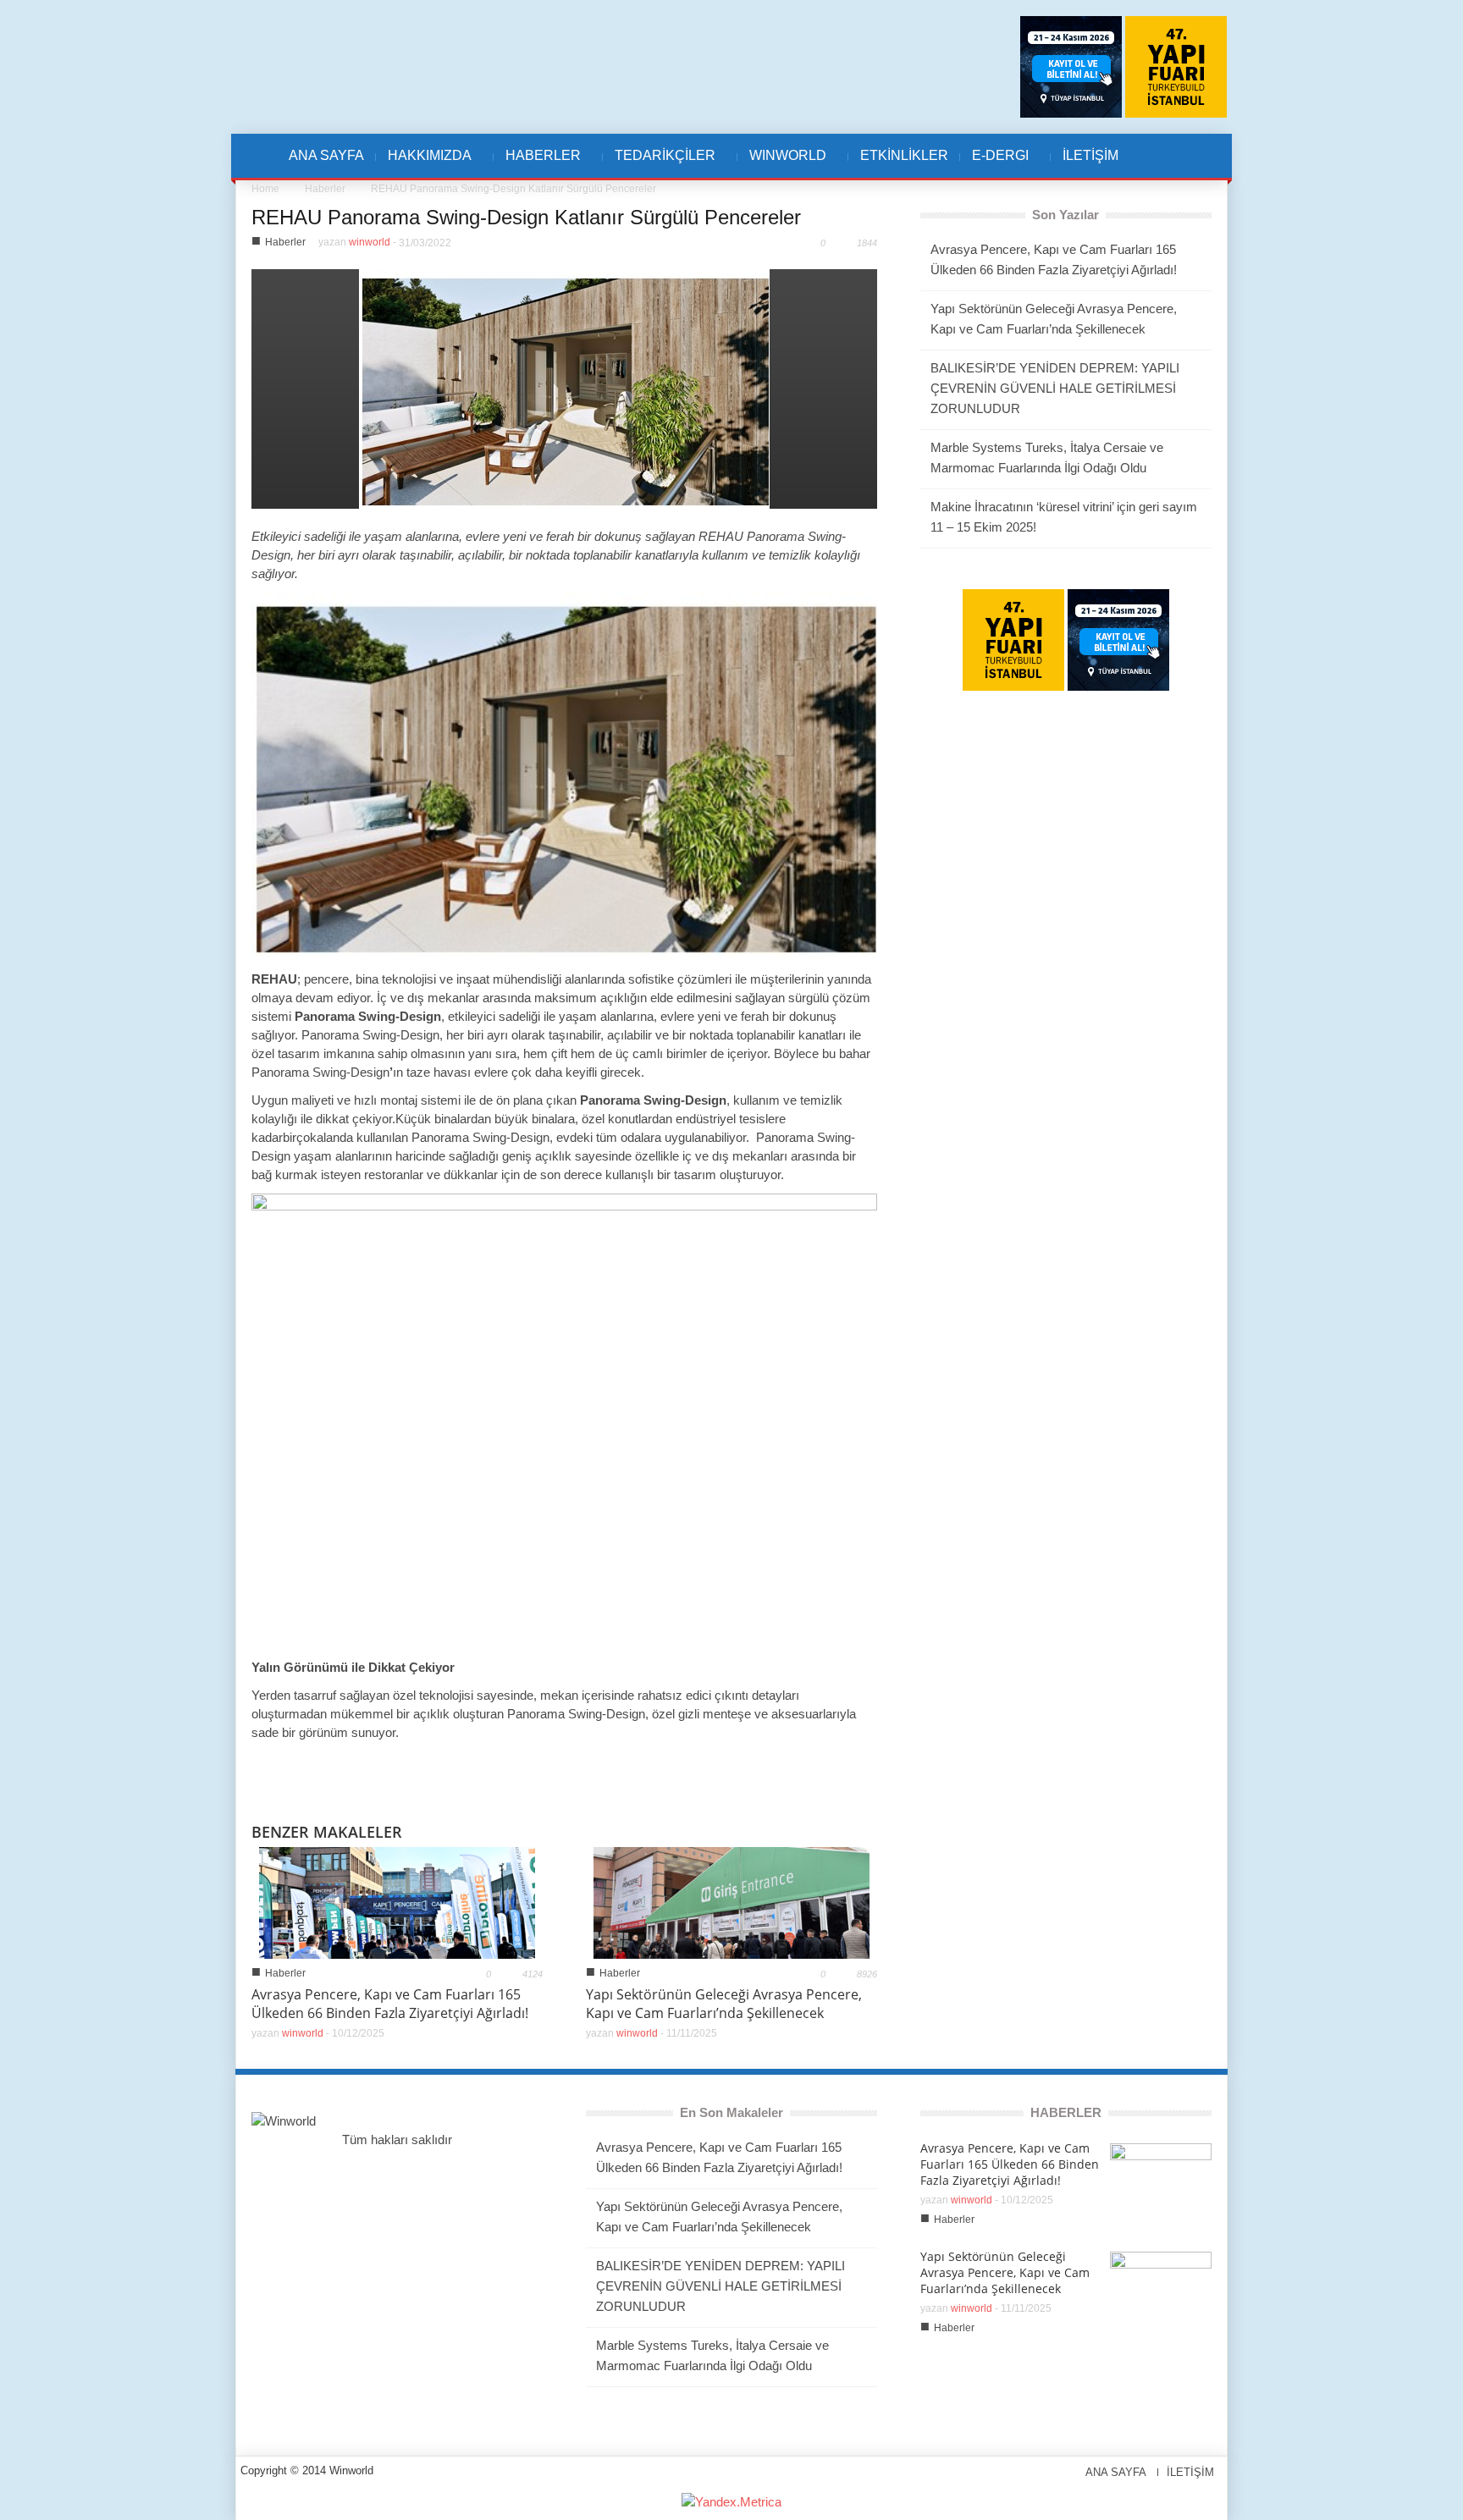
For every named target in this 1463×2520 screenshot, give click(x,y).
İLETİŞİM (1090, 155)
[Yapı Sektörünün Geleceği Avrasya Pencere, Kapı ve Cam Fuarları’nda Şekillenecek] (731, 1902)
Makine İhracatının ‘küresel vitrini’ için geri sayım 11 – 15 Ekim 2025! (1064, 517)
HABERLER (537, 164)
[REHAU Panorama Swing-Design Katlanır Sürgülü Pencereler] (564, 387)
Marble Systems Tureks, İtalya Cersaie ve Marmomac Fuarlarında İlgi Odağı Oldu (1047, 458)
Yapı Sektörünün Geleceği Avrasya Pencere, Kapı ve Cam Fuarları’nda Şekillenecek (724, 2004)
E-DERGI (994, 164)
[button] (1169, 156)
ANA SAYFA (326, 155)
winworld (370, 242)
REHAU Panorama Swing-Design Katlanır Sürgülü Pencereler (526, 217)
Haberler (325, 189)
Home (265, 189)
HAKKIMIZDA (424, 164)
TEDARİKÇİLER (659, 164)
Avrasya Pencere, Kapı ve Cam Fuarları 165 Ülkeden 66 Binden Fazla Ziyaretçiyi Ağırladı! (390, 2004)
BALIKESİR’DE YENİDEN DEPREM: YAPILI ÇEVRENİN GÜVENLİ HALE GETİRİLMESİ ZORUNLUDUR (1055, 388)
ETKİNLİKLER (904, 155)
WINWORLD (782, 164)
